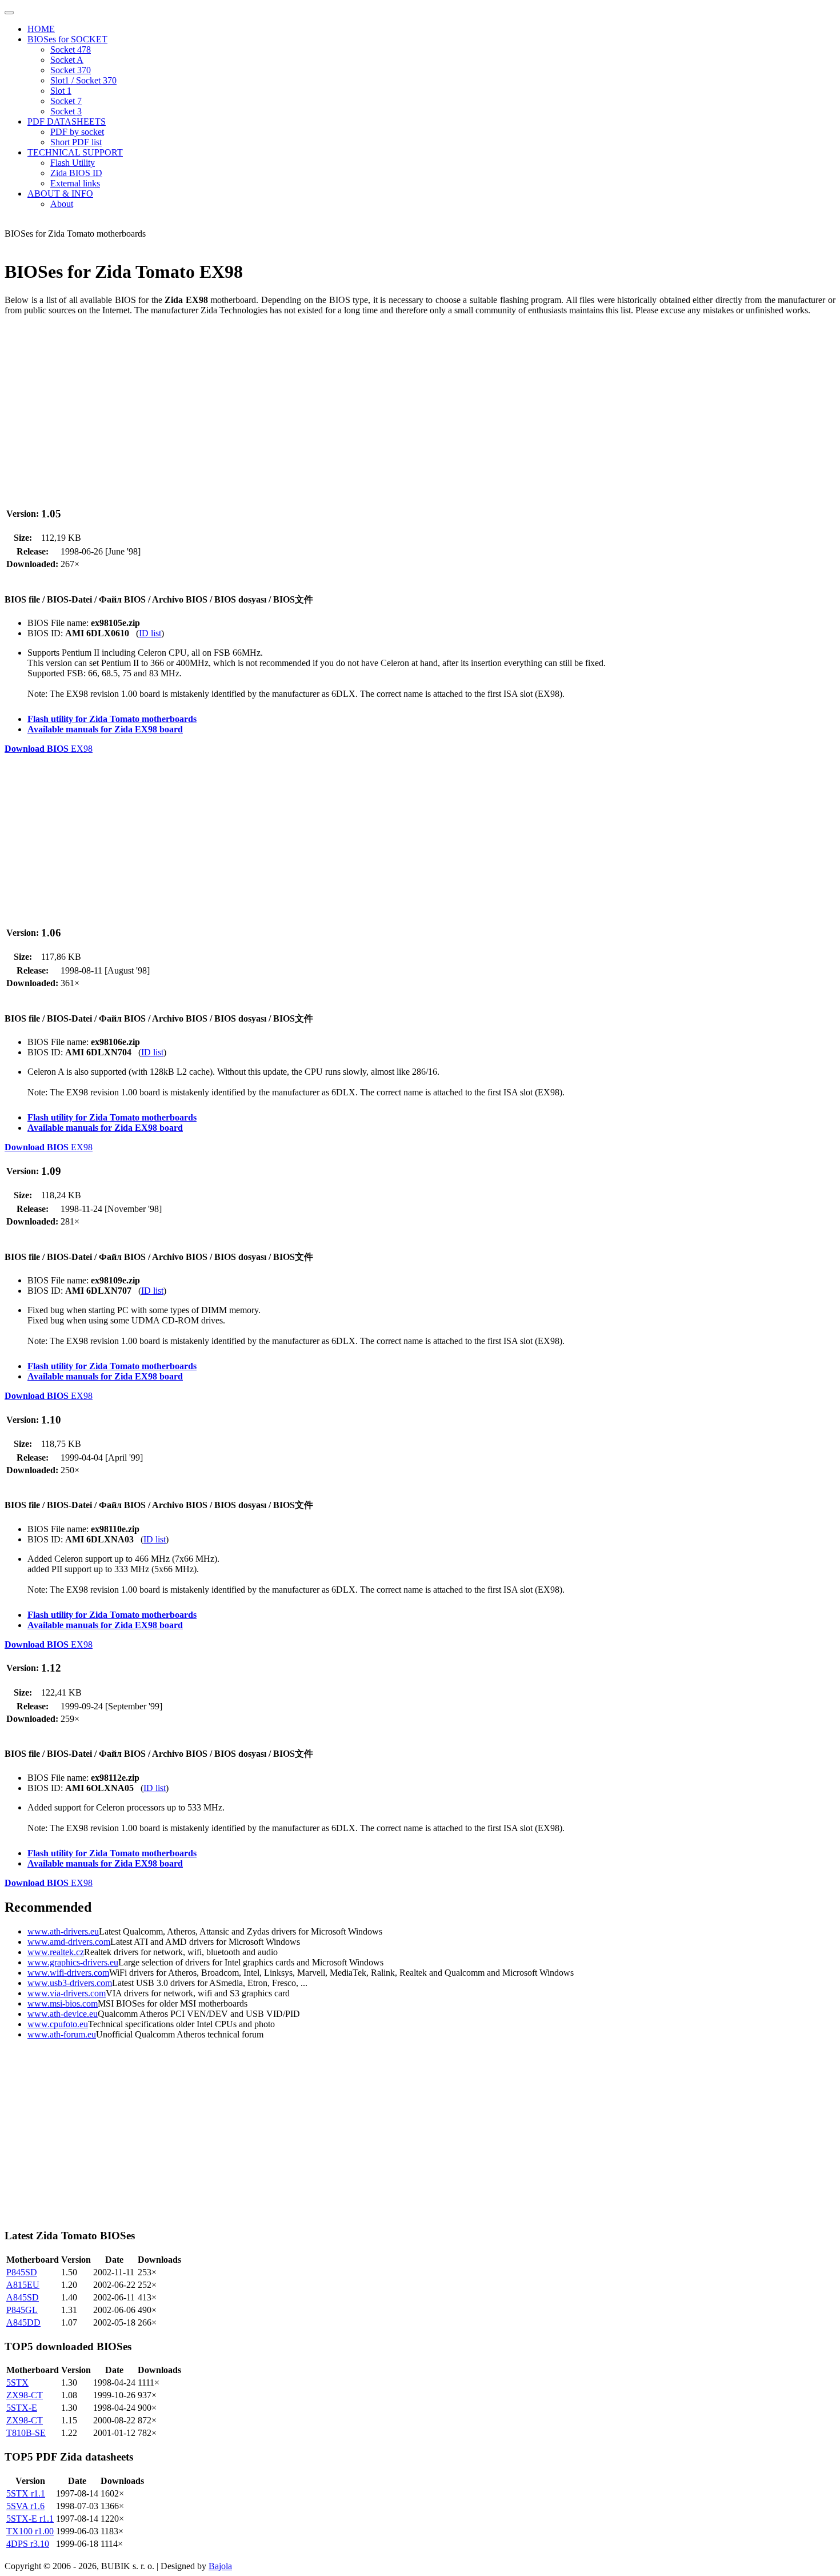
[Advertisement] (347, 405)
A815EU (23, 2285)
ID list (150, 633)
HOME (41, 29)
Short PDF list (76, 142)
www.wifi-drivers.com (68, 1973)
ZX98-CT (25, 2395)
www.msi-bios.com (63, 2003)
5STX (17, 2382)
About (62, 204)
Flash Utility (73, 163)
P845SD (22, 2272)
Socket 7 (66, 101)
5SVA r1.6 (25, 2506)
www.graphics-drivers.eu (73, 1962)
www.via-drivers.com (67, 1993)
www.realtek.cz (56, 1952)
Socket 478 (71, 49)
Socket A (67, 60)
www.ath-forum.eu (62, 2034)
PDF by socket (77, 132)
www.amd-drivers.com (69, 1942)
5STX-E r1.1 (30, 2519)
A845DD (23, 2322)
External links (75, 183)
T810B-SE (26, 2433)
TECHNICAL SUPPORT (75, 152)
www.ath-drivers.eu (63, 1931)
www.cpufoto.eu (58, 2024)
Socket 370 (71, 70)
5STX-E (22, 2408)
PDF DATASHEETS (67, 121)
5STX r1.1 (26, 2493)
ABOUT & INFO (60, 194)
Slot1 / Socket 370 (83, 80)
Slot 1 (61, 91)
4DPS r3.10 (28, 2544)
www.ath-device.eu (63, 2014)
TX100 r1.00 (30, 2531)
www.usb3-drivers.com (70, 1983)
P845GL (22, 2310)
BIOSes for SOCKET (67, 39)
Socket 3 (66, 111)
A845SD (23, 2297)
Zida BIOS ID (76, 173)
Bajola (220, 2566)
